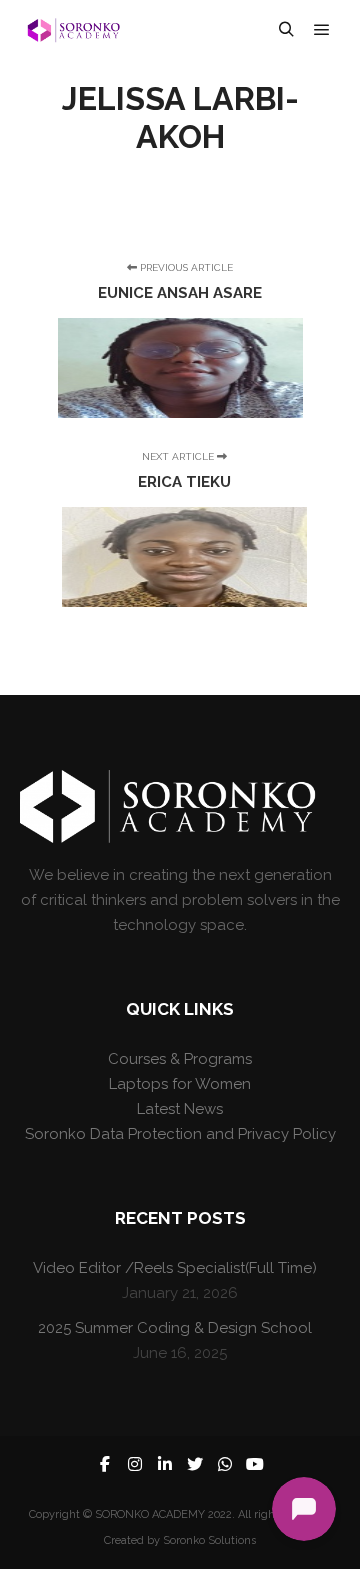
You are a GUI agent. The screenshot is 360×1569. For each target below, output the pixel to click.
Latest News (180, 1109)
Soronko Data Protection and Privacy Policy (180, 1134)
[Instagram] (135, 1464)
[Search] (286, 30)
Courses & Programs (180, 1059)
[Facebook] (105, 1464)
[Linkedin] (165, 1464)
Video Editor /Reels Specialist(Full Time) (175, 1268)
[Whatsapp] (225, 1464)
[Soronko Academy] (72, 30)
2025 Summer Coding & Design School (175, 1328)
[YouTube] (255, 1464)
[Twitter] (195, 1464)
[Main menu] (322, 30)
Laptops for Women (180, 1084)
